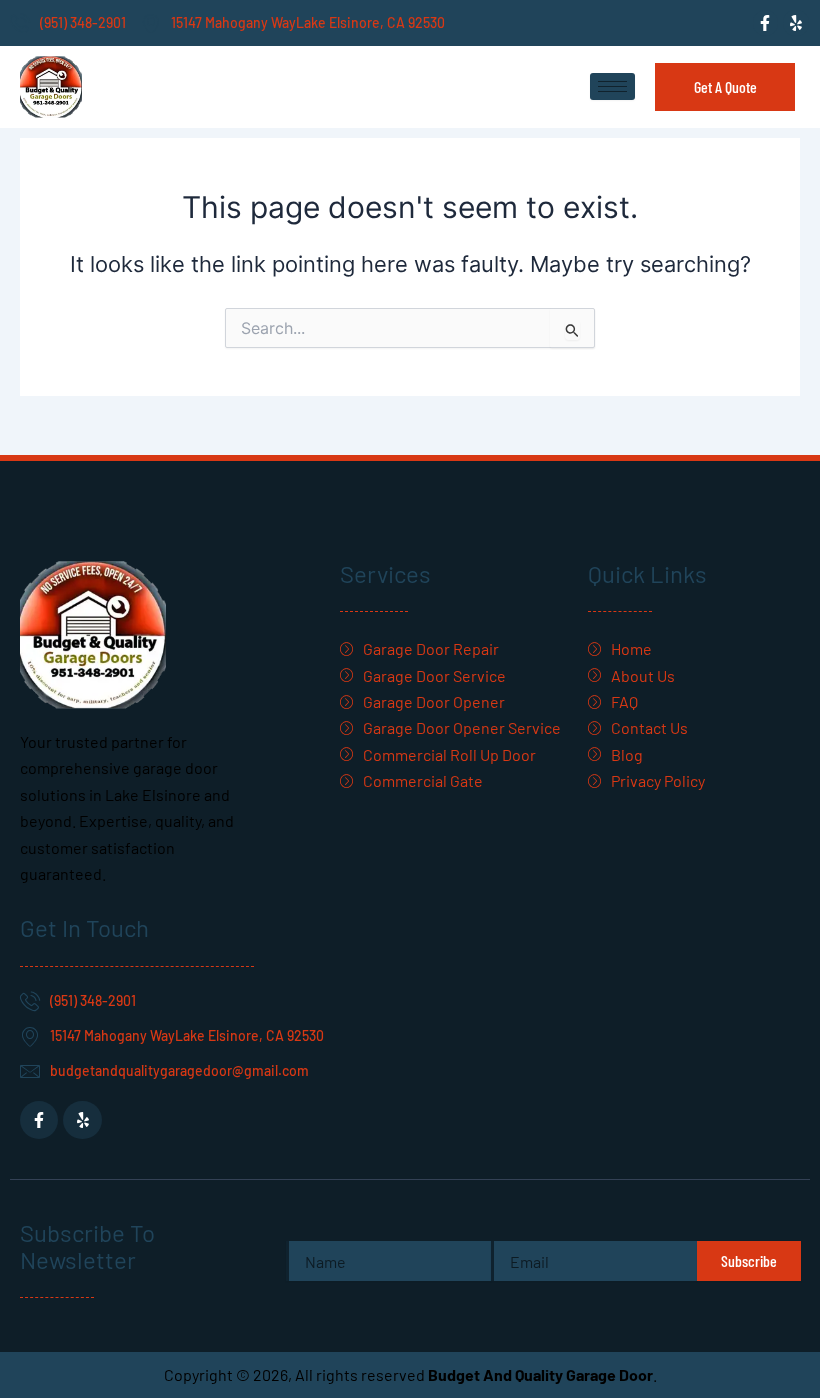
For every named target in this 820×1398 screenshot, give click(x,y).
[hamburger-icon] (612, 86)
